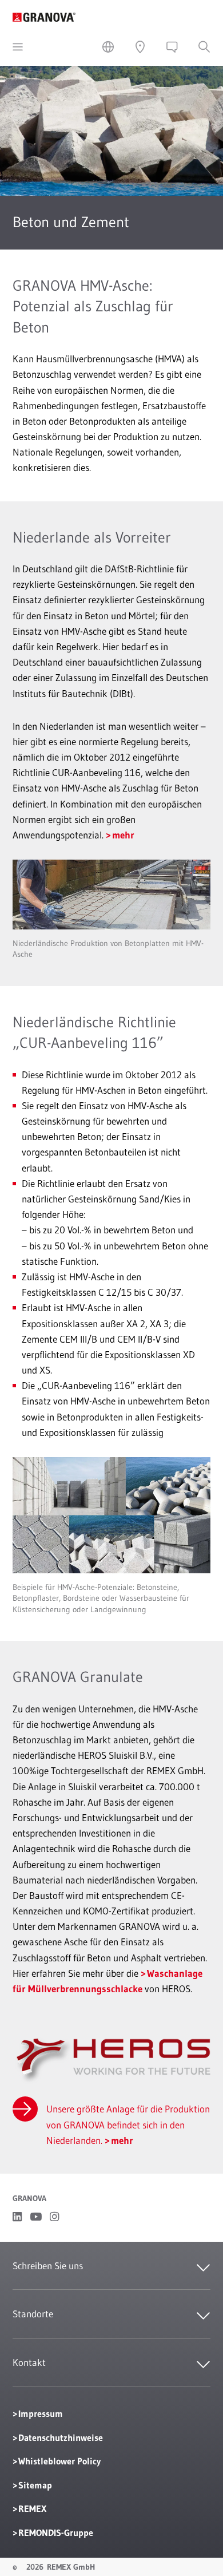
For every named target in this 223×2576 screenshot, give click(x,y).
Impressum (41, 2413)
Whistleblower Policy (59, 2461)
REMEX (32, 2508)
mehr (123, 835)
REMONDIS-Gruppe (56, 2533)
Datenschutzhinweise (61, 2437)
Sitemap (35, 2485)
